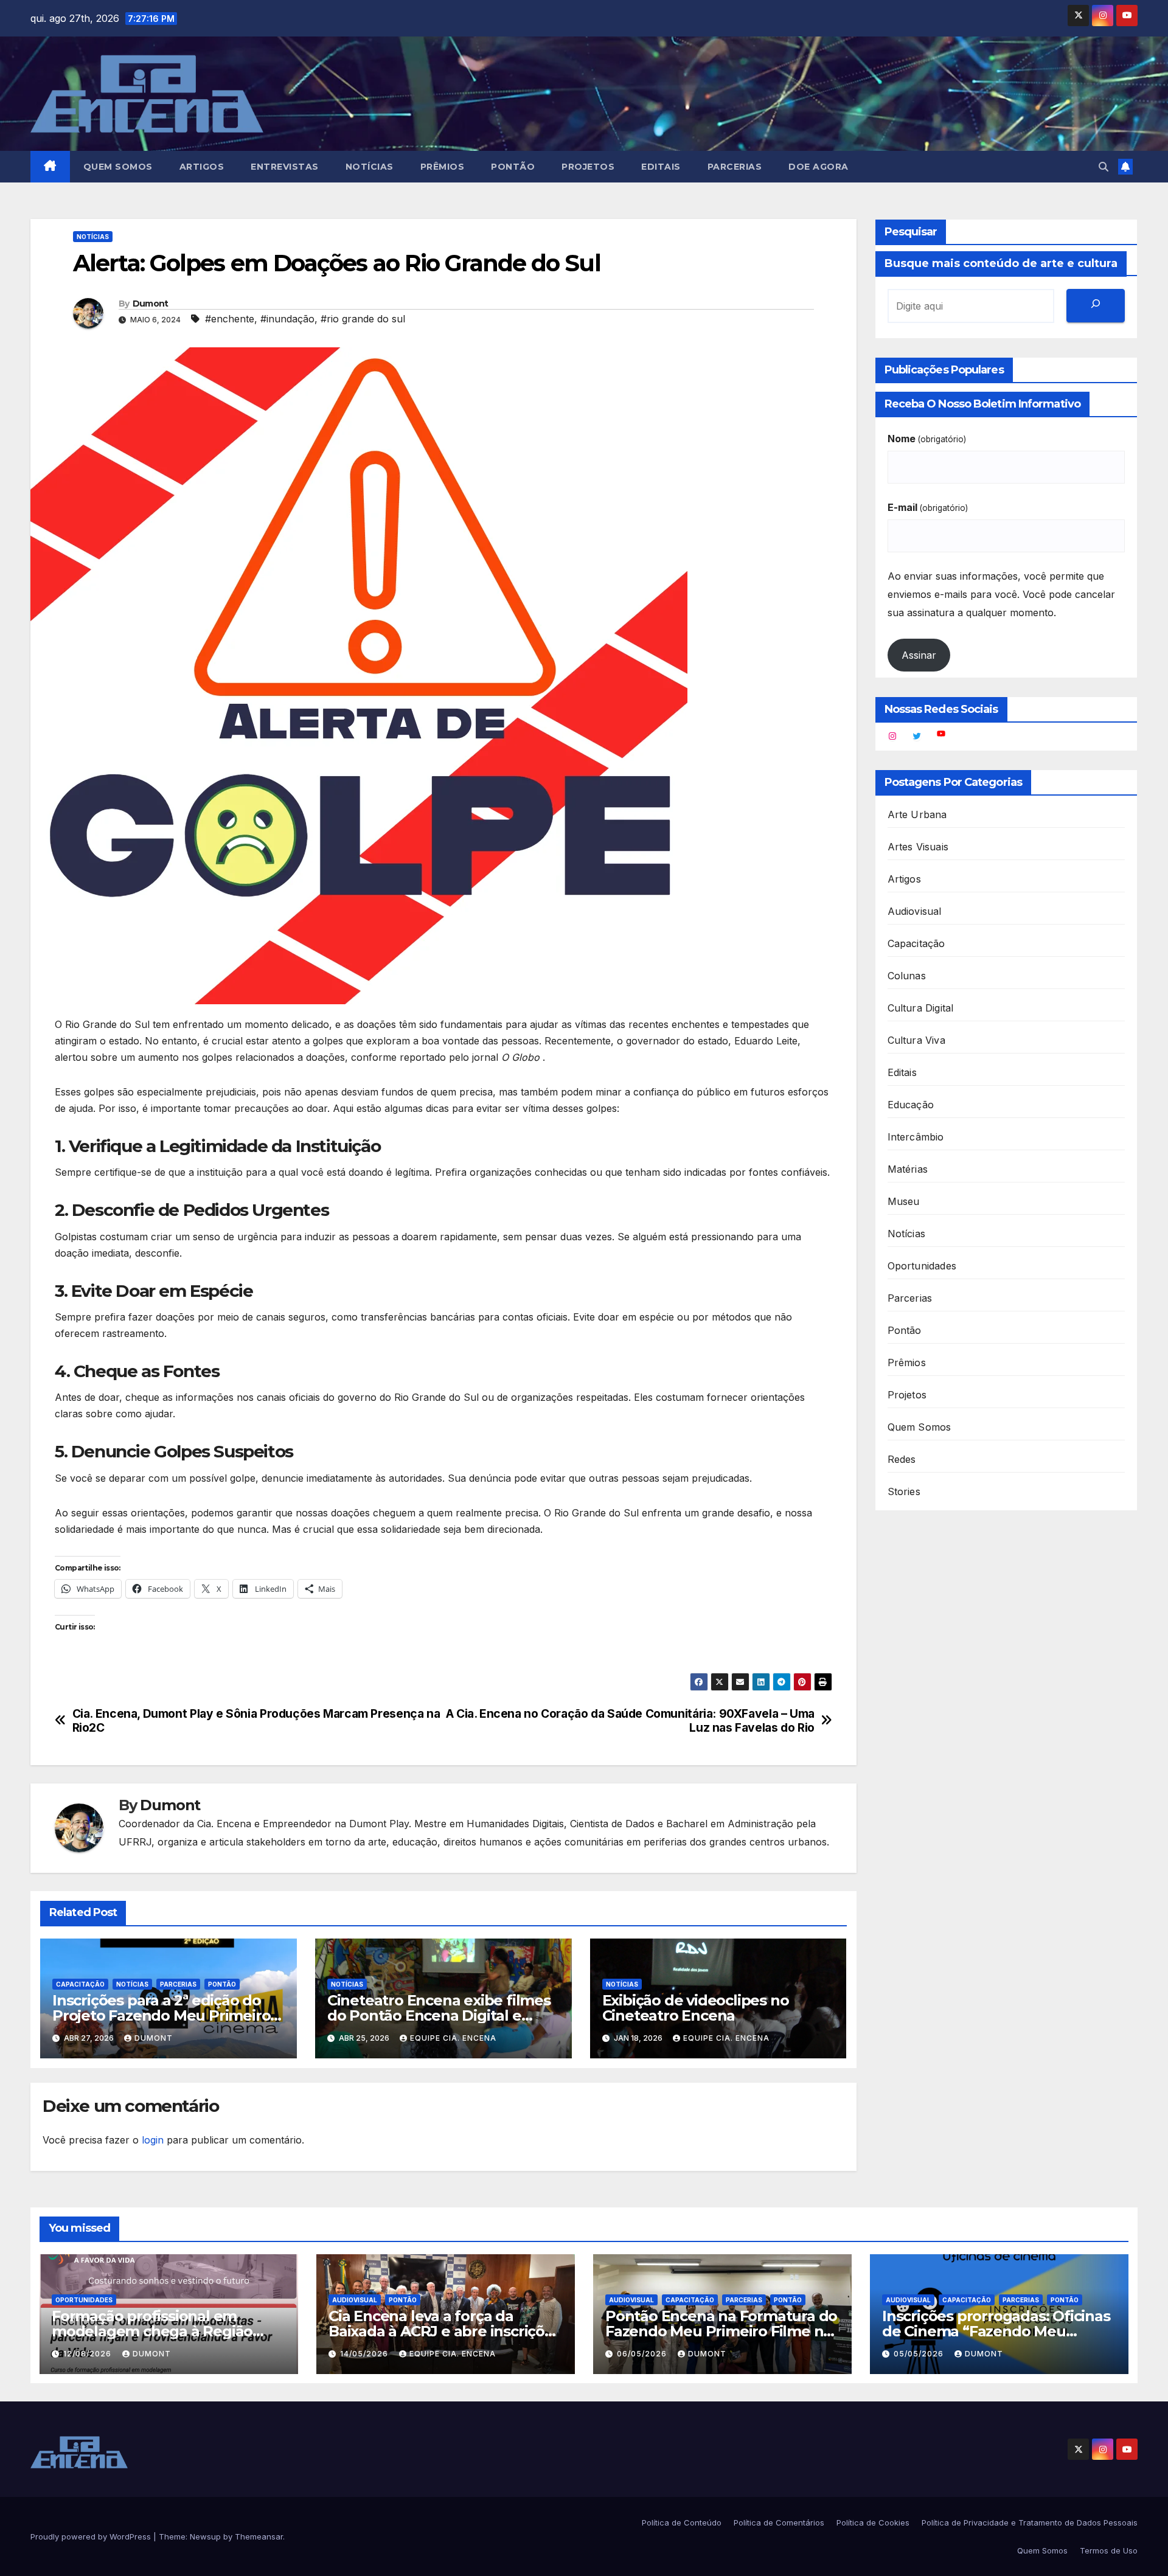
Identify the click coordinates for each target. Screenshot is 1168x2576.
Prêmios (443, 167)
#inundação (287, 319)
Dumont (151, 304)
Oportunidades (922, 1266)
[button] (1104, 167)
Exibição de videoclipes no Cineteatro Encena (696, 2008)
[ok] (1096, 306)
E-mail (928, 507)
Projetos (588, 167)
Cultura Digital (921, 1008)
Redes (902, 1459)
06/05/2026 (643, 2354)
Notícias (370, 167)
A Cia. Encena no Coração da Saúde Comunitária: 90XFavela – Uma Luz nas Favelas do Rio (630, 1721)
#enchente (230, 319)
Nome (927, 439)
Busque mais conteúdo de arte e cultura (1001, 263)
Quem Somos (118, 167)
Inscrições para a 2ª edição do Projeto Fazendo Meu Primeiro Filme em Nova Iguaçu (161, 2015)
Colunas (907, 976)
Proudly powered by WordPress (92, 2536)
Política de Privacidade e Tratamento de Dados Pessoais (1030, 2522)
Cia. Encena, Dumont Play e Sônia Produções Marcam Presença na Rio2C (256, 1721)
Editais (661, 167)
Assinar (919, 655)
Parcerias (735, 167)
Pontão (513, 167)
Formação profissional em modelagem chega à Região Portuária (152, 2331)
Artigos (202, 167)
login (153, 2140)
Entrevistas (285, 167)
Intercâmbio (916, 1137)
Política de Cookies (873, 2522)
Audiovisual (915, 911)
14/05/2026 (365, 2354)
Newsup (205, 2536)
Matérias (908, 1169)
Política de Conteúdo (682, 2522)
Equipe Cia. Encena (453, 2038)
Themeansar (259, 2536)
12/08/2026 (89, 2354)
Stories (904, 1491)
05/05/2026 (920, 2354)
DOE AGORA (819, 167)
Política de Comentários (779, 2522)
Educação (911, 1105)
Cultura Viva (916, 1040)
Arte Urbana (917, 814)
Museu (904, 1201)
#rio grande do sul (363, 319)
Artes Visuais (918, 847)
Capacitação (80, 1984)
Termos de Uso (1109, 2550)
